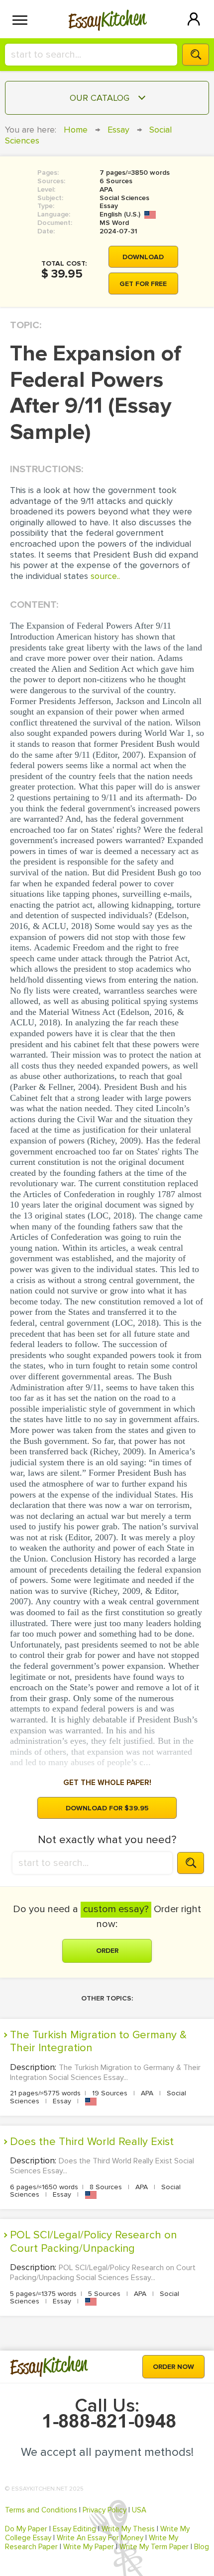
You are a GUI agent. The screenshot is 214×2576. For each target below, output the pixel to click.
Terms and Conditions (41, 2510)
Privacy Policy (105, 2510)
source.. (105, 576)
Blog (202, 2547)
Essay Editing (74, 2529)
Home (76, 130)
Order (107, 1951)
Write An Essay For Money (100, 2538)
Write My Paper (89, 2547)
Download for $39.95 (107, 1808)
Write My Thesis (128, 2529)
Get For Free (143, 284)
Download (143, 257)
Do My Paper (26, 2529)
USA (139, 2510)
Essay (118, 130)
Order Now (173, 2367)
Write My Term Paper (154, 2547)
